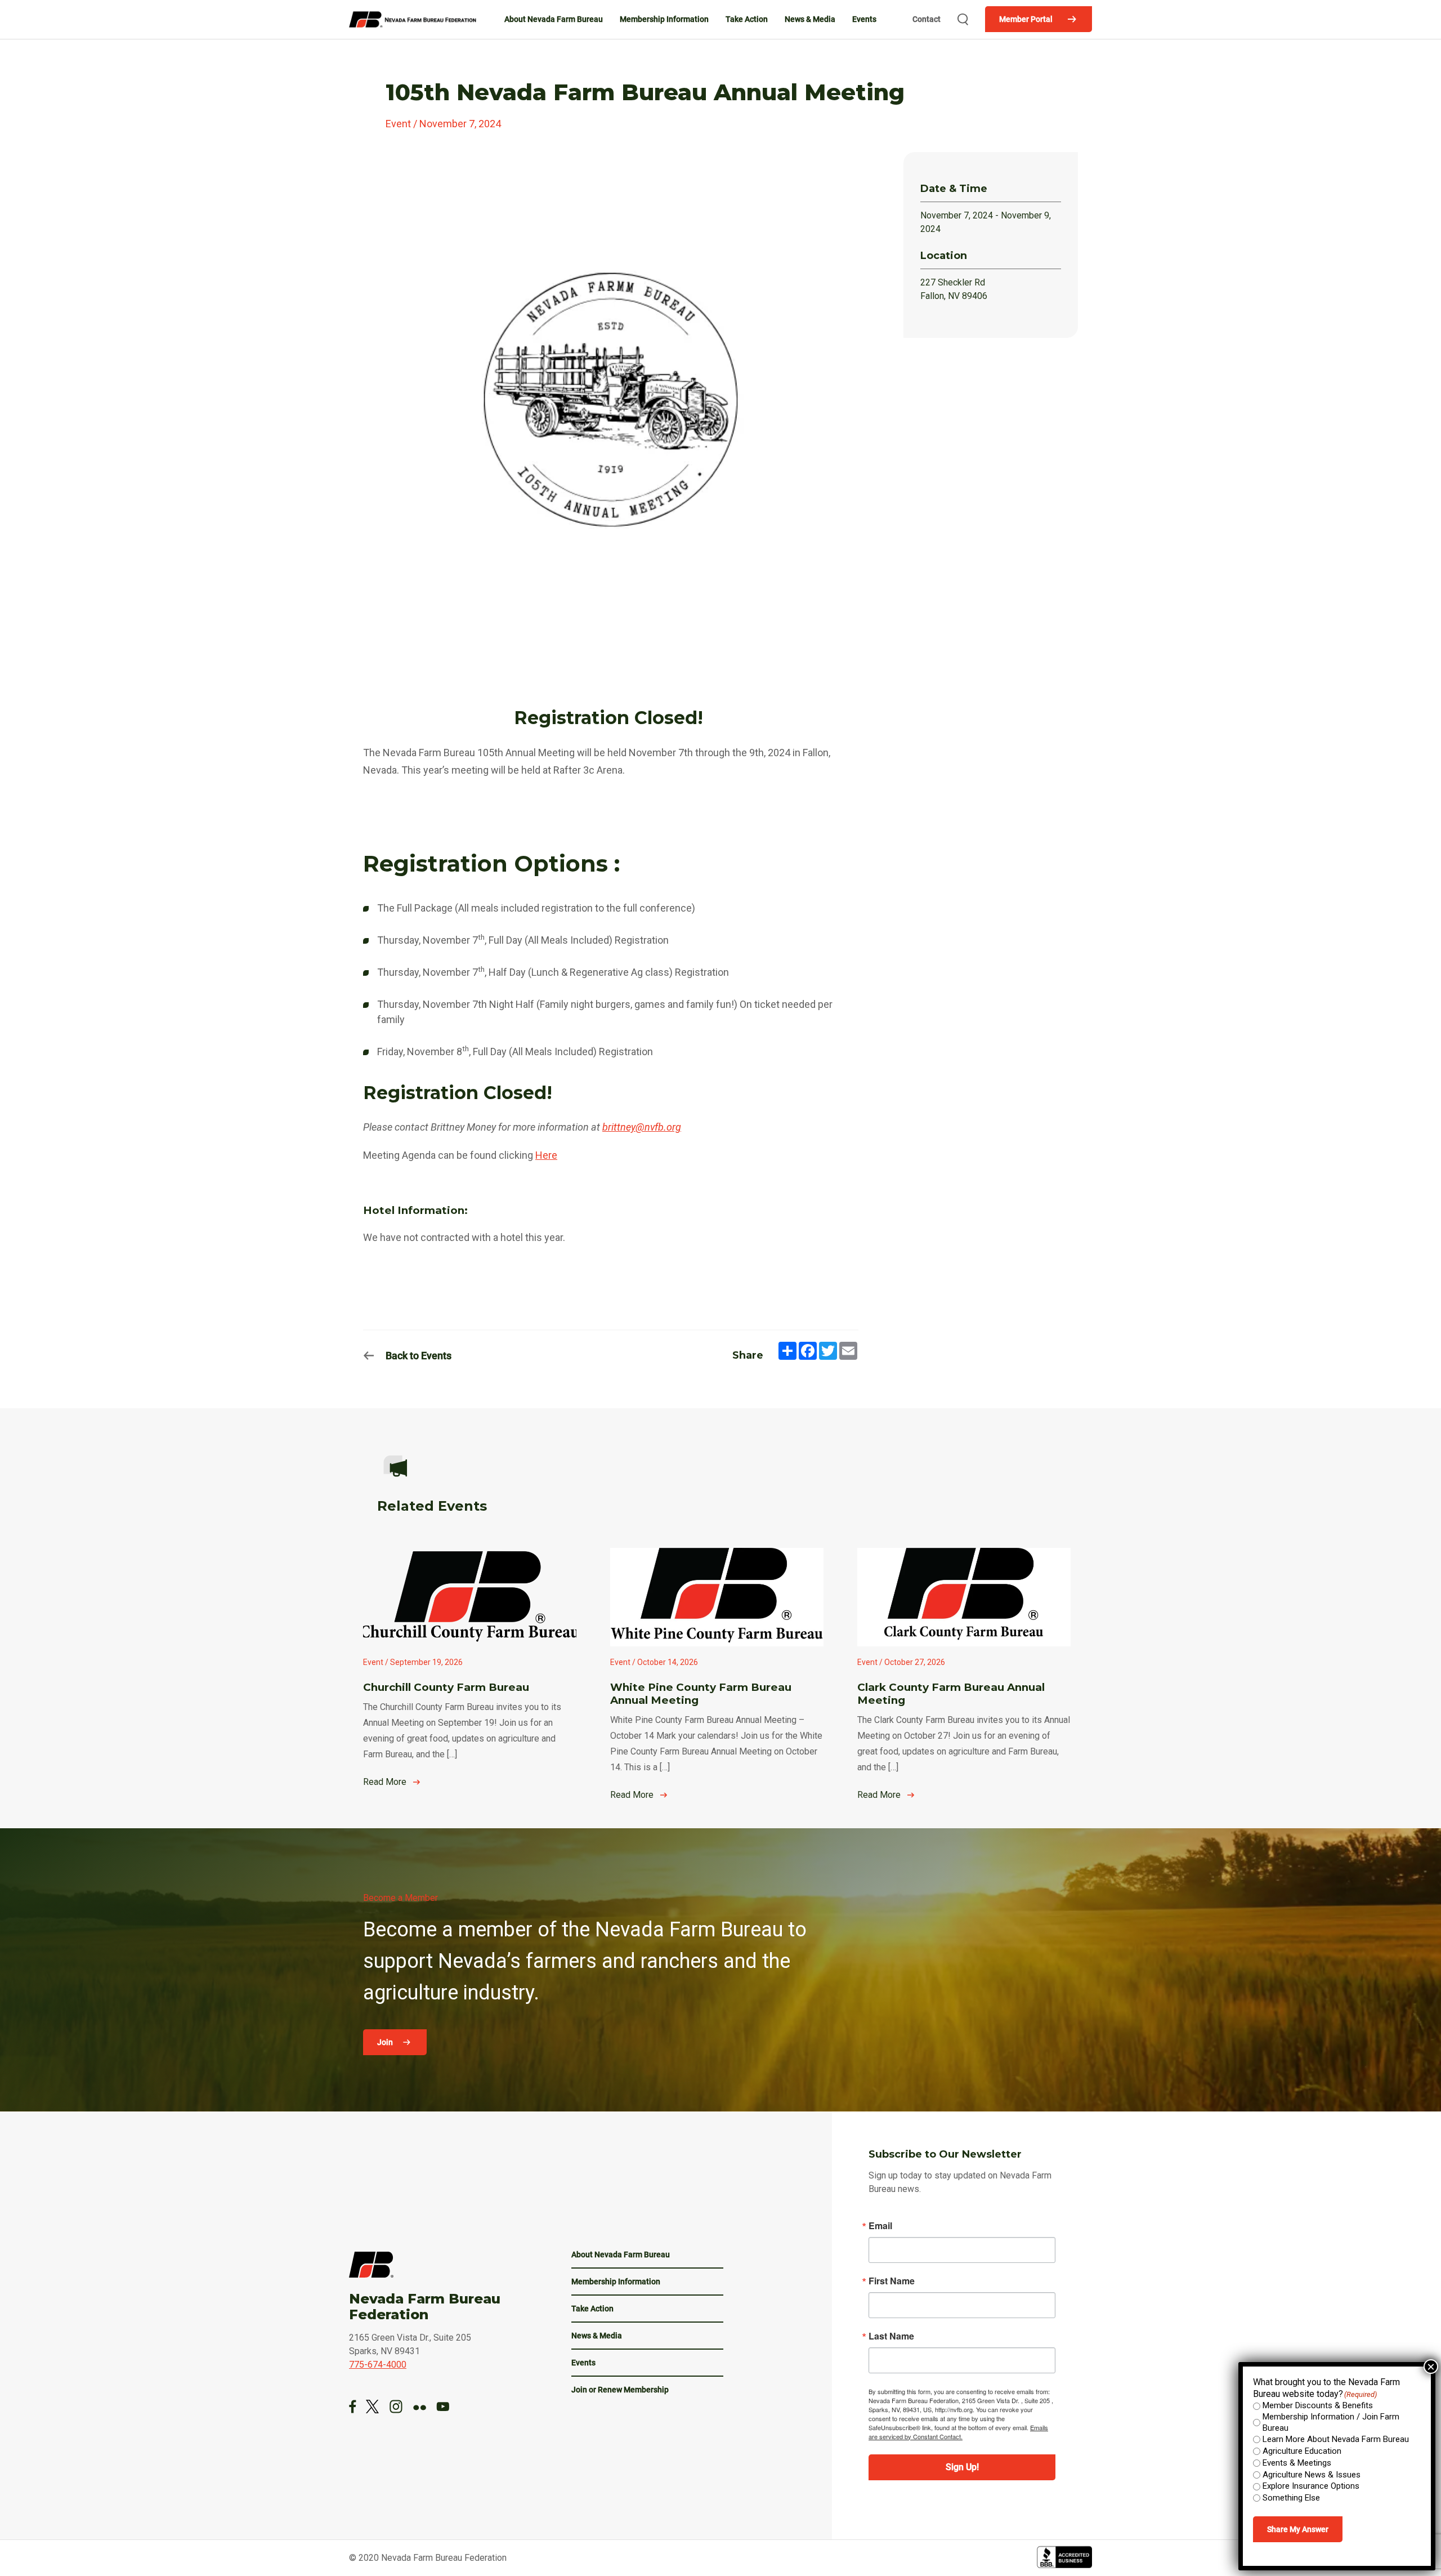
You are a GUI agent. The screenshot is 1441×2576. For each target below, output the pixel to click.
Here (546, 1155)
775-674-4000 (378, 2365)
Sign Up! (962, 2467)
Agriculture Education (1302, 2451)
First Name (892, 2281)
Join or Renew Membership (620, 2390)
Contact (927, 19)
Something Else (1291, 2498)
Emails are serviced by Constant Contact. (958, 2432)
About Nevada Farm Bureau (554, 19)
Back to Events (419, 1356)
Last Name (891, 2336)
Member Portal (1026, 19)
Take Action (747, 19)
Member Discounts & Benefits (1318, 2405)
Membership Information (664, 19)
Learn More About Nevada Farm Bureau (1336, 2439)
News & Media (810, 19)
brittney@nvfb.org (642, 1127)
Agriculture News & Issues (1312, 2475)
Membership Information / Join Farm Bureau (1331, 2422)
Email (880, 2226)
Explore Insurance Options (1311, 2486)
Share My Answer (1298, 2529)
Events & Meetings (1297, 2463)
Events (864, 19)
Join (386, 2042)
